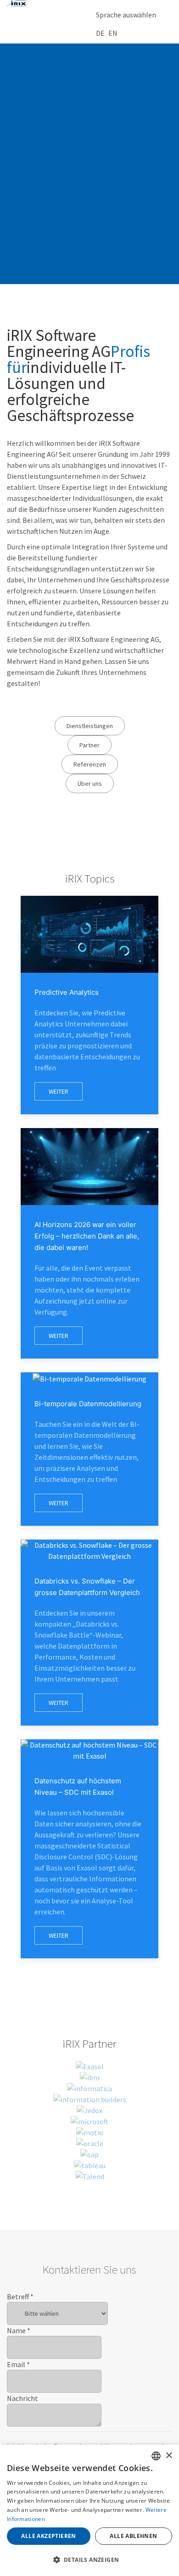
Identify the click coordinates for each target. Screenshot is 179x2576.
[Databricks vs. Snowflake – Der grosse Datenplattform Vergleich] (89, 1633)
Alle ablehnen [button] (133, 2536)
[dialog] (89, 2510)
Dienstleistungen (90, 726)
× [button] (169, 2456)
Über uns (90, 784)
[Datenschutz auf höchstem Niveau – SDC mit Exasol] (89, 1849)
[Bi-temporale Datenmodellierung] (89, 1449)
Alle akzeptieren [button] (48, 2536)
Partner (89, 745)
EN (113, 33)
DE (100, 33)
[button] (89, 2560)
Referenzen (90, 764)
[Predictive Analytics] (89, 1005)
